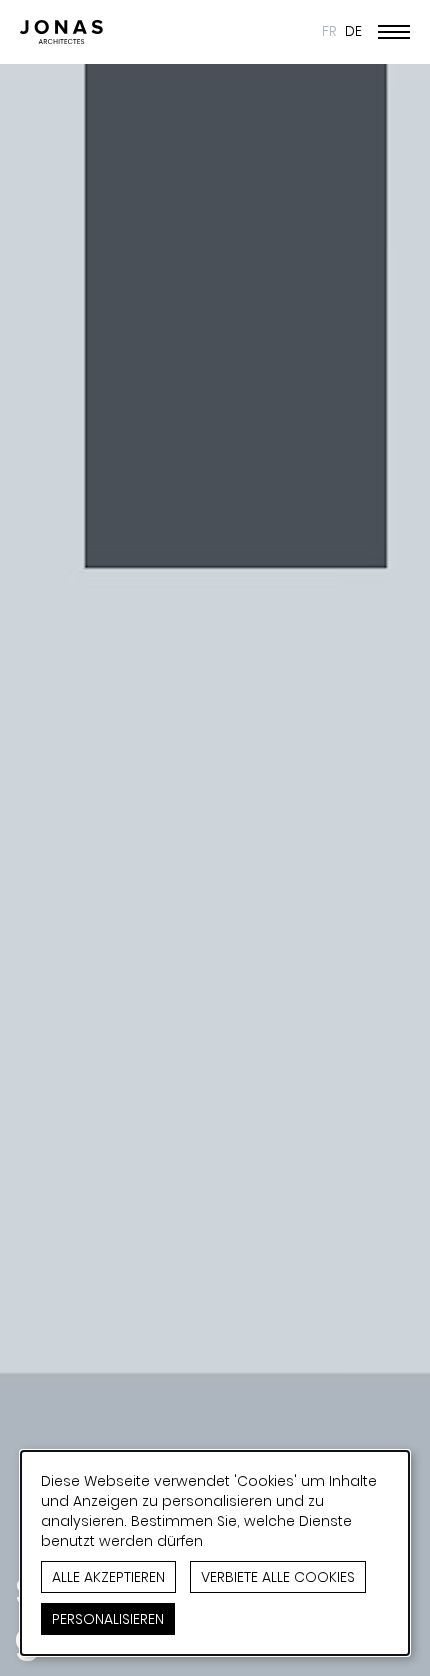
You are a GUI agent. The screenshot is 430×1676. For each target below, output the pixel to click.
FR (329, 31)
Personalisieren (108, 1619)
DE (353, 31)
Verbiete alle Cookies (278, 1577)
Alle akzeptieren (108, 1577)
